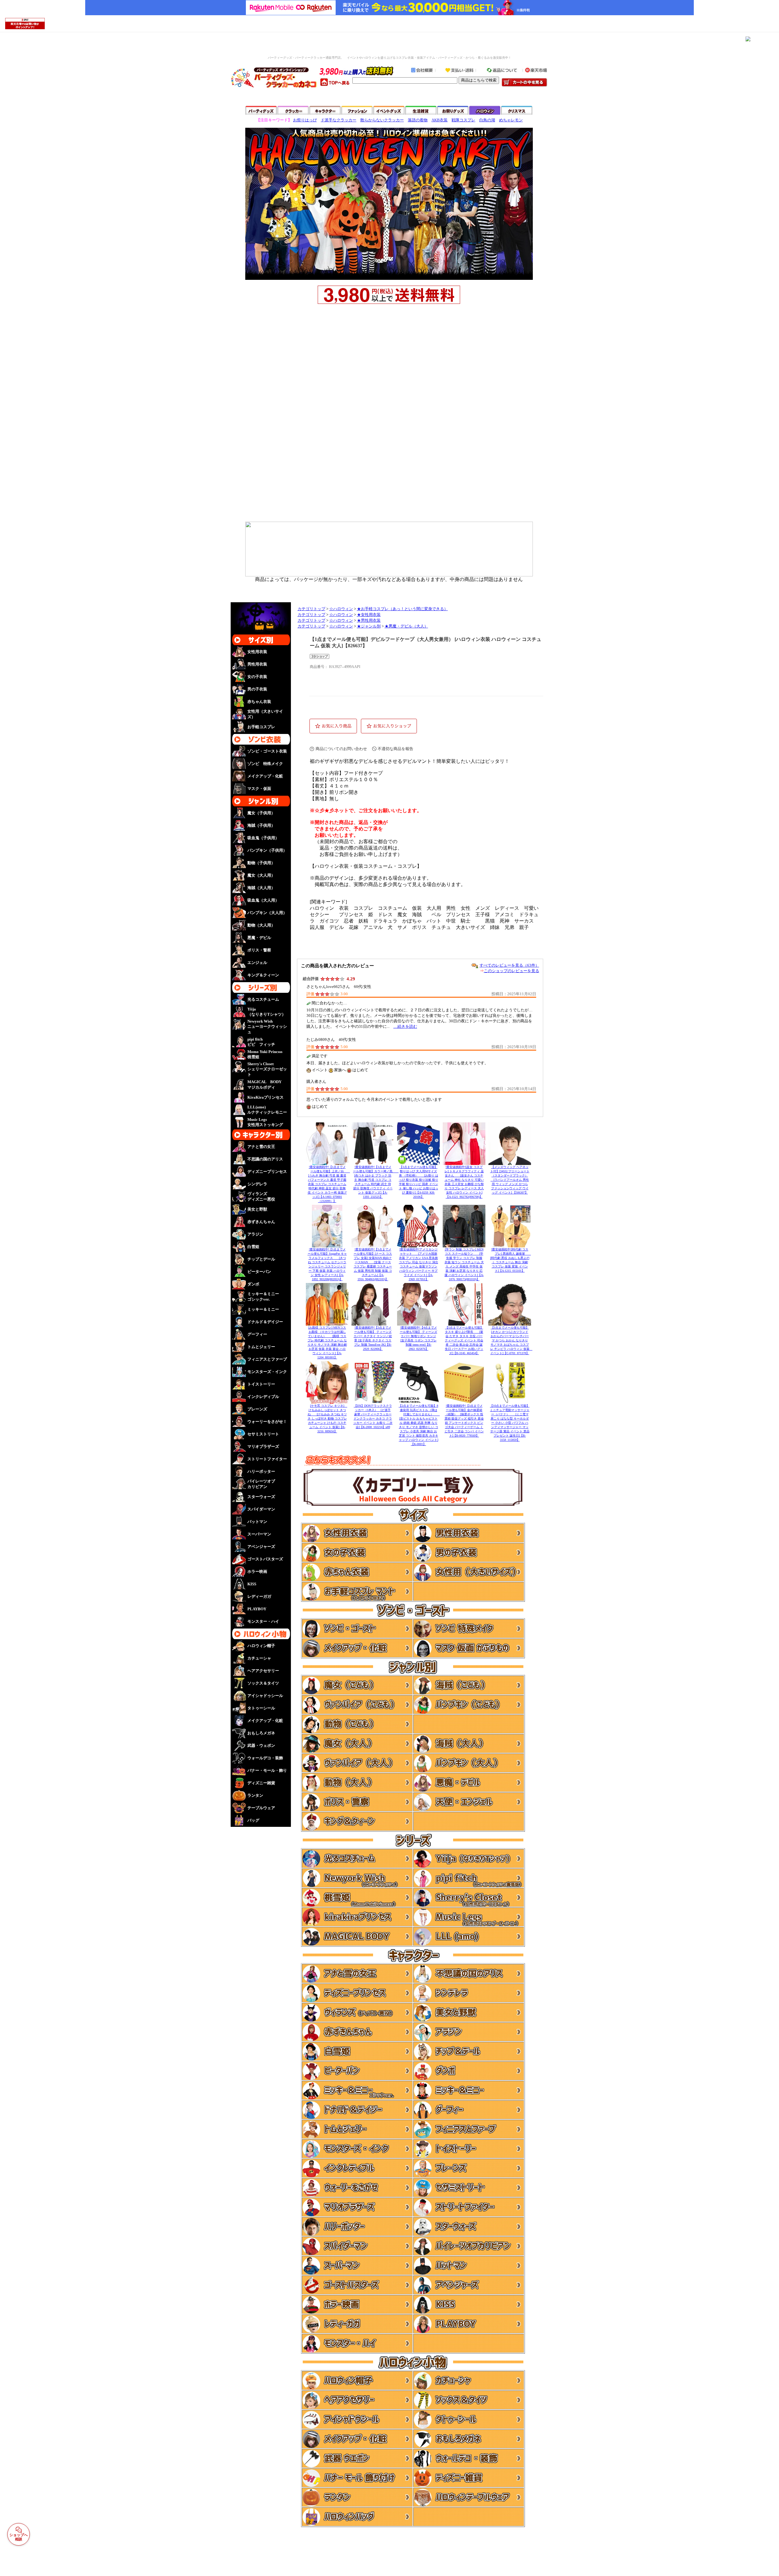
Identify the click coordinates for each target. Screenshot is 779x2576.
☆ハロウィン (341, 609)
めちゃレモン (511, 120)
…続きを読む (405, 1026)
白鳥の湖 (487, 120)
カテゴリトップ (311, 609)
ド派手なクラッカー (339, 120)
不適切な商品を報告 (395, 749)
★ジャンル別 (369, 626)
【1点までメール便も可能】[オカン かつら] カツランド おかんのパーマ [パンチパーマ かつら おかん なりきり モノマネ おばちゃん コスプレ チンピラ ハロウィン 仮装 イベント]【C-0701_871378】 (511, 1340)
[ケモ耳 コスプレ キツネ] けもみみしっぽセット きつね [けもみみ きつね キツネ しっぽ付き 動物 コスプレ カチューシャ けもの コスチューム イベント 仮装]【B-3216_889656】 (328, 1418)
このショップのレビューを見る (512, 971)
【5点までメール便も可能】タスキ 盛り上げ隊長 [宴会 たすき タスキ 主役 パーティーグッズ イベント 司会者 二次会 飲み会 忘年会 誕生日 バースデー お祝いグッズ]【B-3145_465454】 (464, 1340)
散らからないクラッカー (382, 120)
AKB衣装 (440, 120)
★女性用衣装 (369, 615)
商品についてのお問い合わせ (341, 749)
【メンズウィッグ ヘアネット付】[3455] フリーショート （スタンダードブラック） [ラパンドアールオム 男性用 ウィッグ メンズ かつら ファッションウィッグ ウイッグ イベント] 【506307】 (510, 1180)
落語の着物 (418, 120)
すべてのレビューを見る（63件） (509, 965)
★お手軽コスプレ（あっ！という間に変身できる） (402, 609)
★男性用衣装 (369, 621)
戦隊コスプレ (463, 120)
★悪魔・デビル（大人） (406, 626)
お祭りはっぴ (305, 120)
